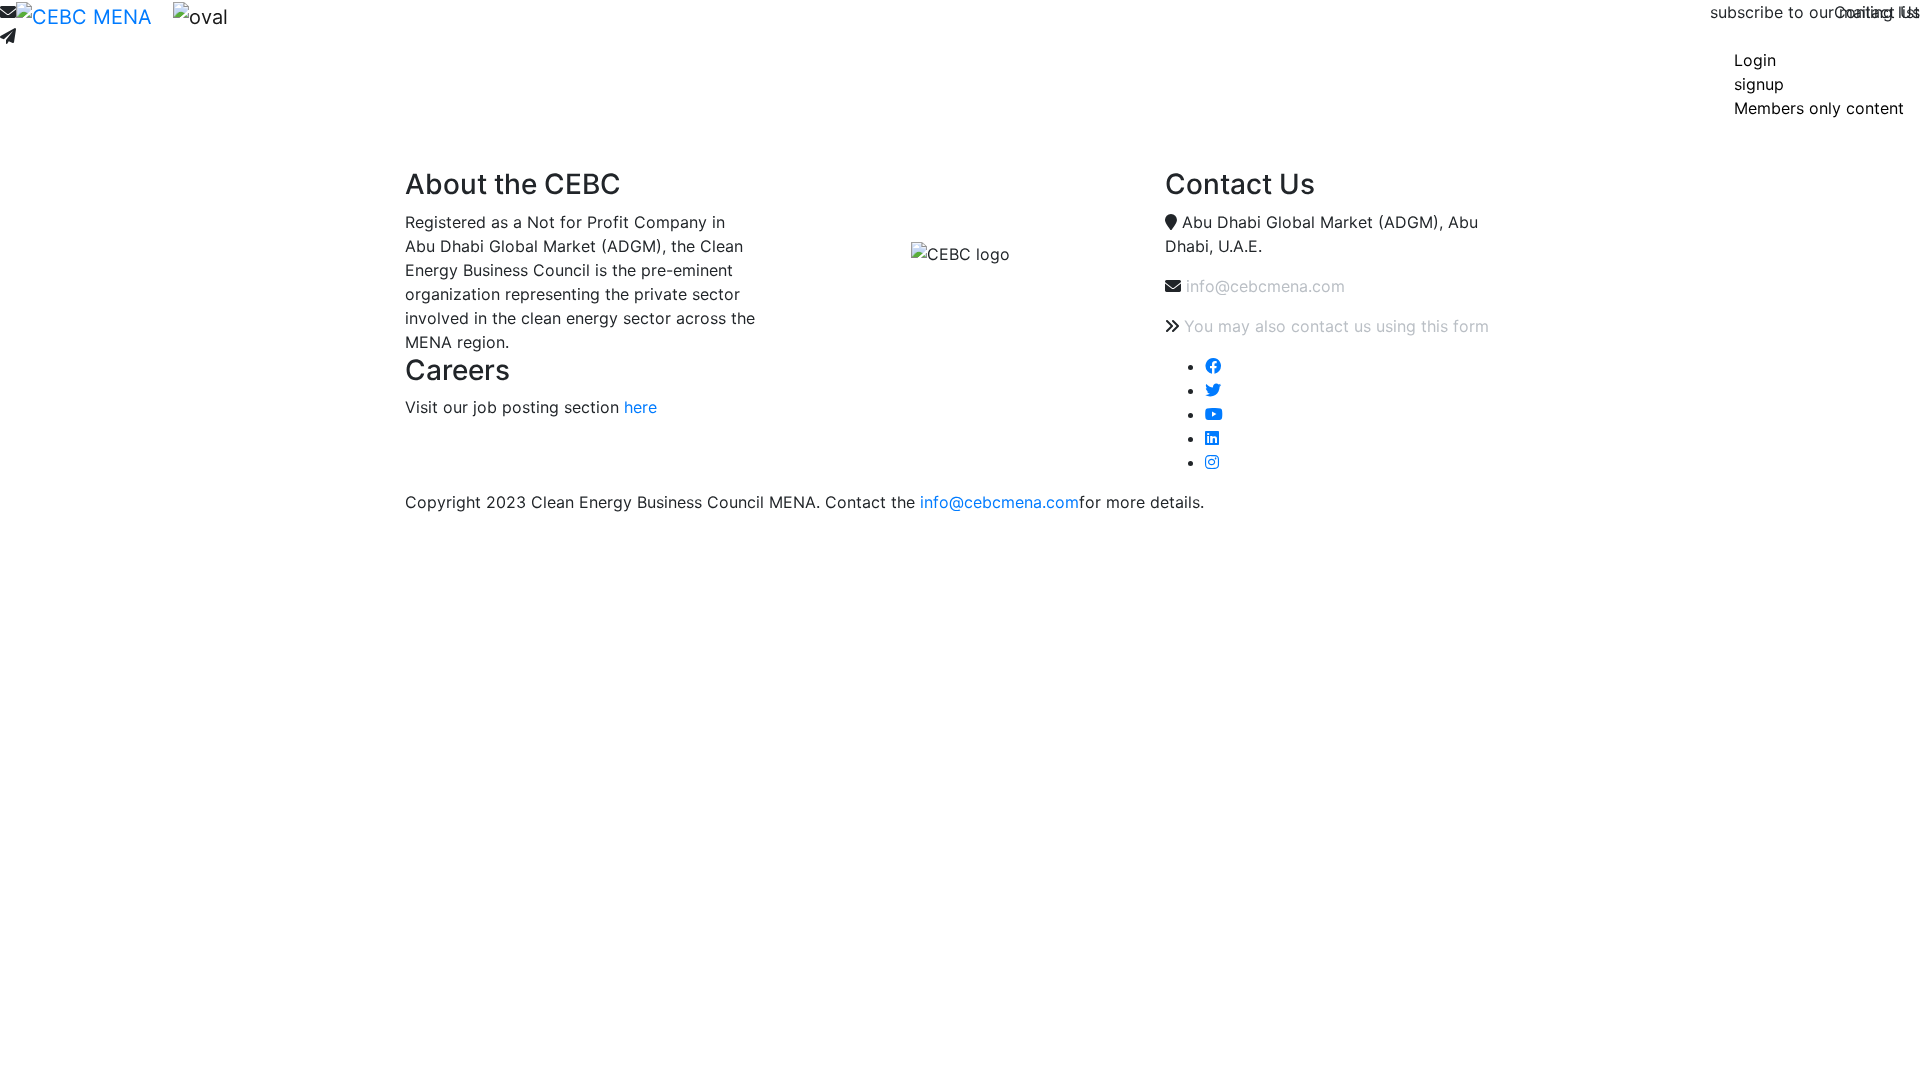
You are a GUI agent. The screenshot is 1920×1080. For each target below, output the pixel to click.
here (640, 407)
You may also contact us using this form (1336, 326)
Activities (589, 32)
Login (1755, 60)
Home (266, 32)
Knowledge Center (694, 32)
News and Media (491, 32)
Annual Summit (820, 32)
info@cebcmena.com (1265, 286)
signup (1759, 84)
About (312, 32)
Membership (381, 32)
